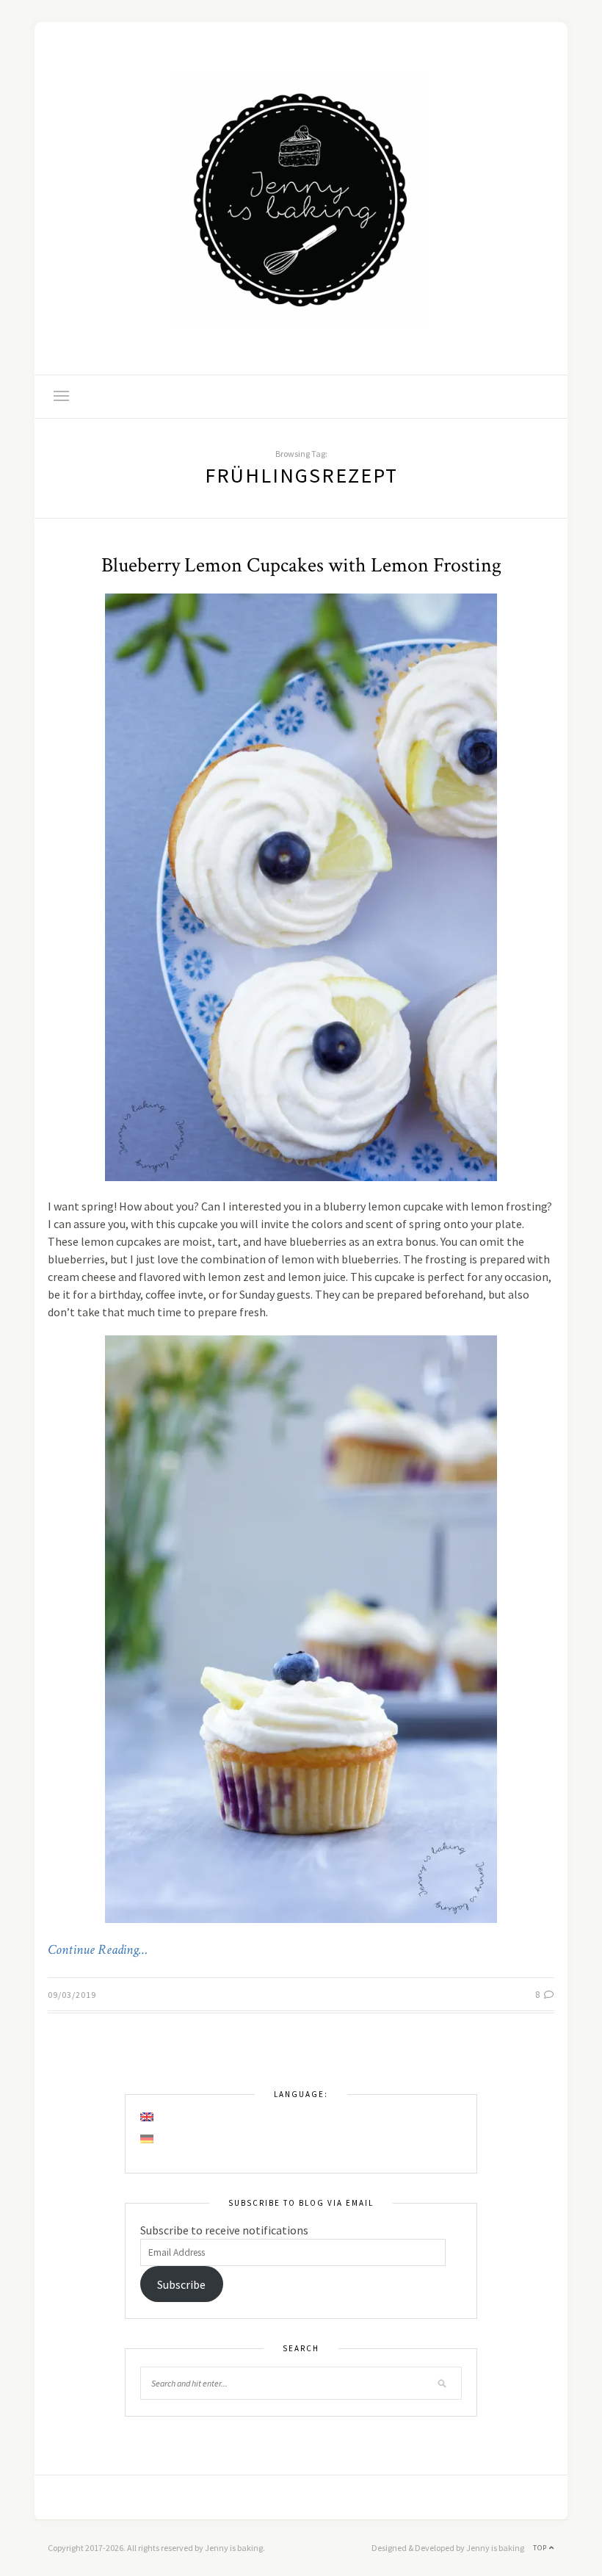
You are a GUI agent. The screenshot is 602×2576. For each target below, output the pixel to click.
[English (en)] (148, 2117)
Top (541, 2548)
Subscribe (181, 2284)
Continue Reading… (98, 1950)
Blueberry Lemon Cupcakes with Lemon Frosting (301, 565)
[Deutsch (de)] (148, 2139)
